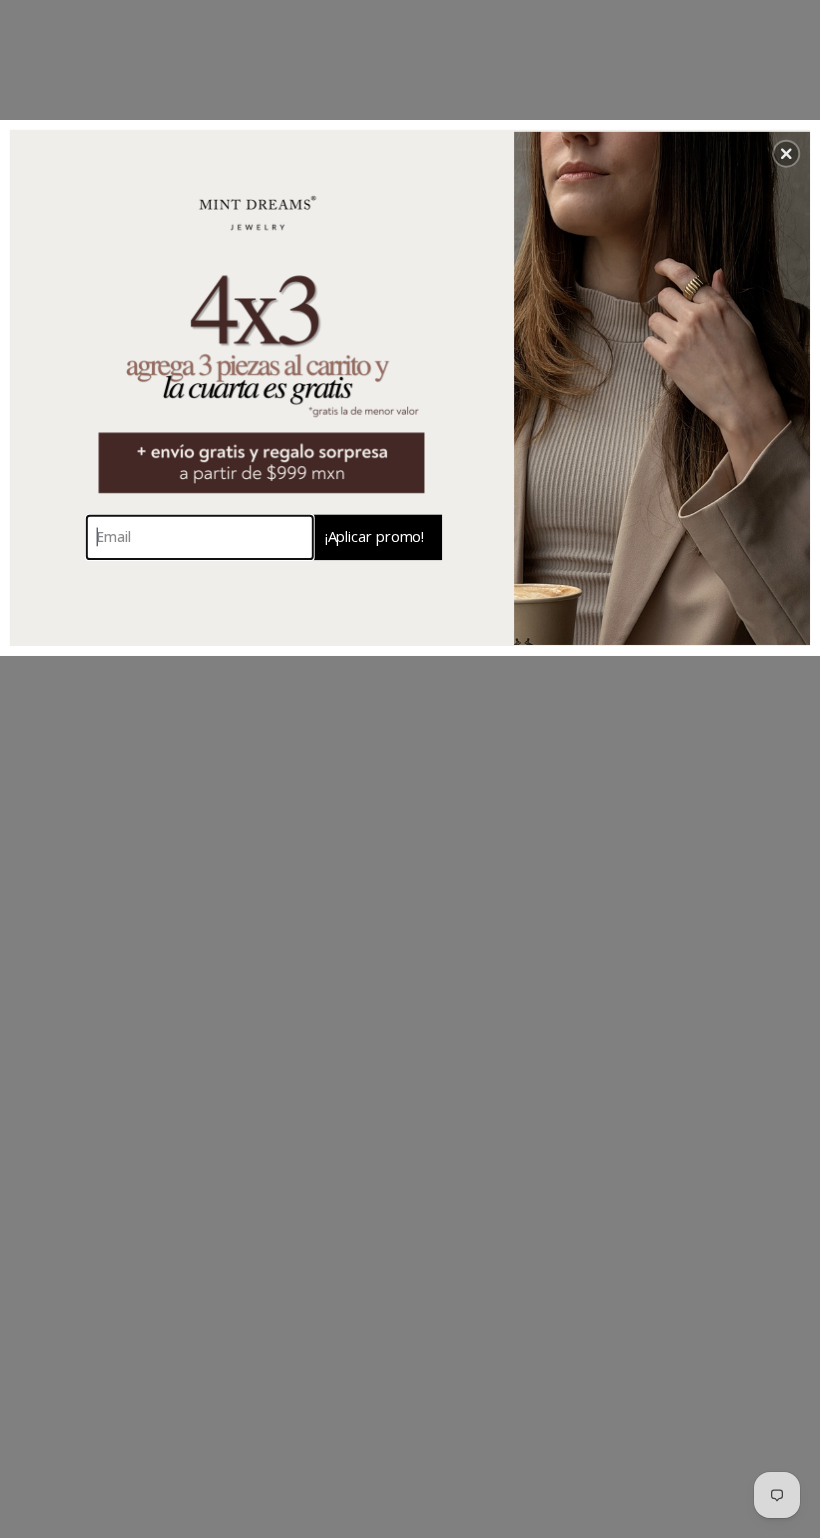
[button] (786, 154)
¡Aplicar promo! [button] (375, 536)
